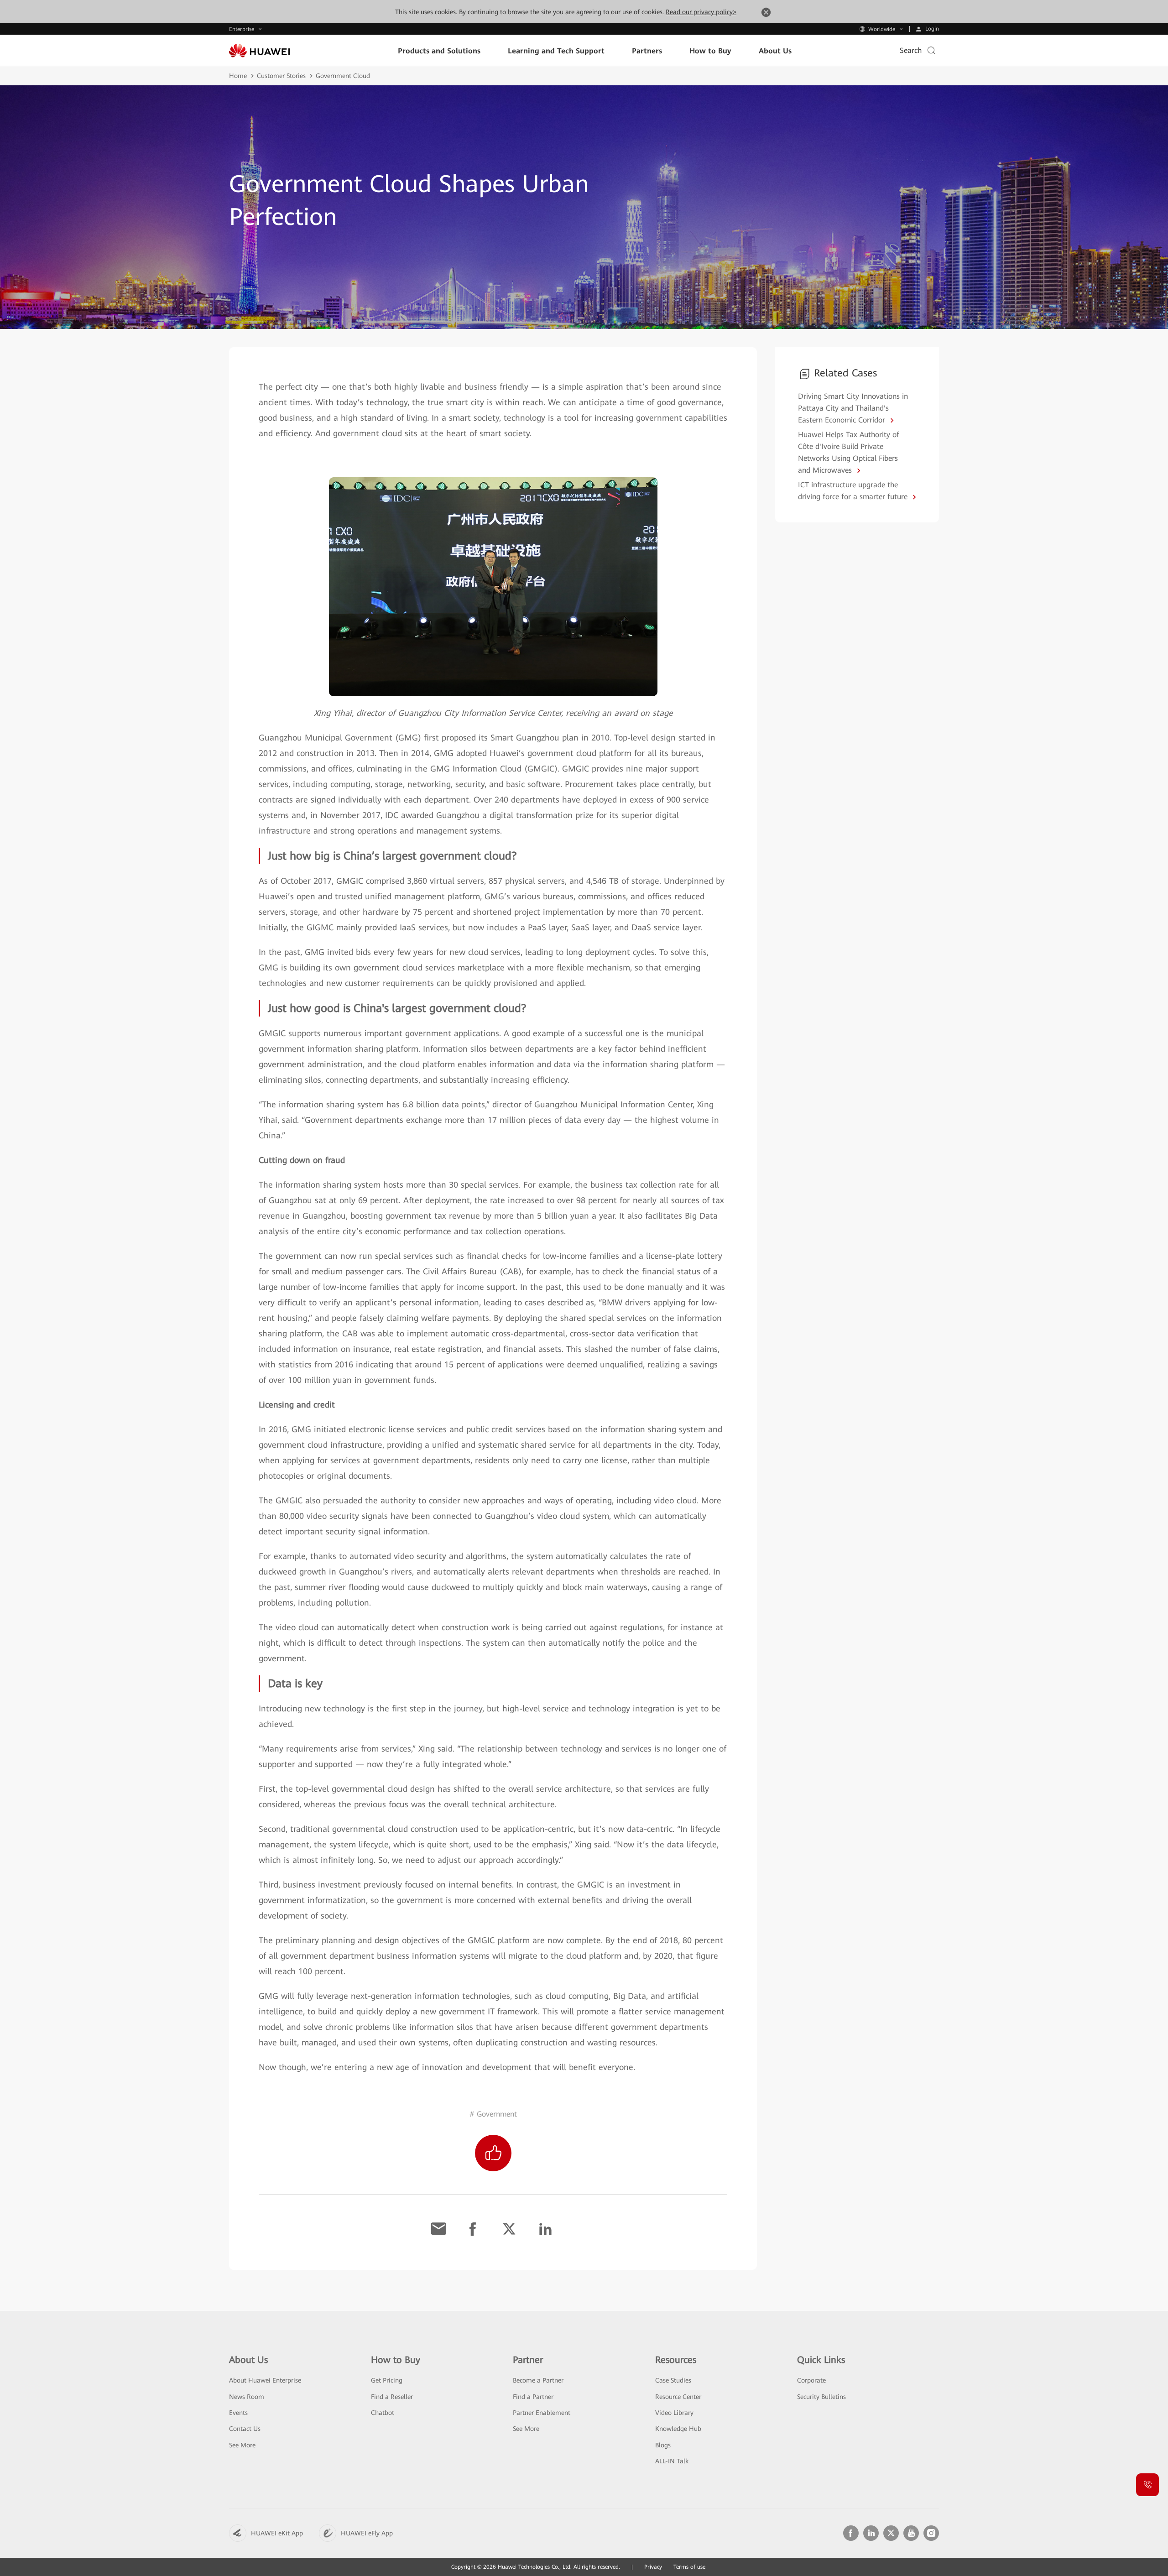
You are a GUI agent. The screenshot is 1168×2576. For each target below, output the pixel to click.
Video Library (674, 2413)
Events (238, 2413)
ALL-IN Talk (672, 2461)
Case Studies (673, 2380)
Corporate (811, 2380)
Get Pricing (387, 2380)
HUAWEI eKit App (277, 2533)
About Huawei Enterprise (265, 2380)
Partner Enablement (542, 2413)
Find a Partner (533, 2397)
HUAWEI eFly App (367, 2533)
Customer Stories (281, 76)
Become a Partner (538, 2380)
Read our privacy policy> (701, 12)
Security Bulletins (821, 2397)
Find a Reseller (392, 2397)
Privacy (653, 2567)
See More (242, 2445)
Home (238, 76)
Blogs (663, 2445)
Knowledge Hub (678, 2429)
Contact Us (245, 2429)
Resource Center (678, 2397)
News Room (247, 2397)
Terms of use (689, 2567)
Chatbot (383, 2413)
